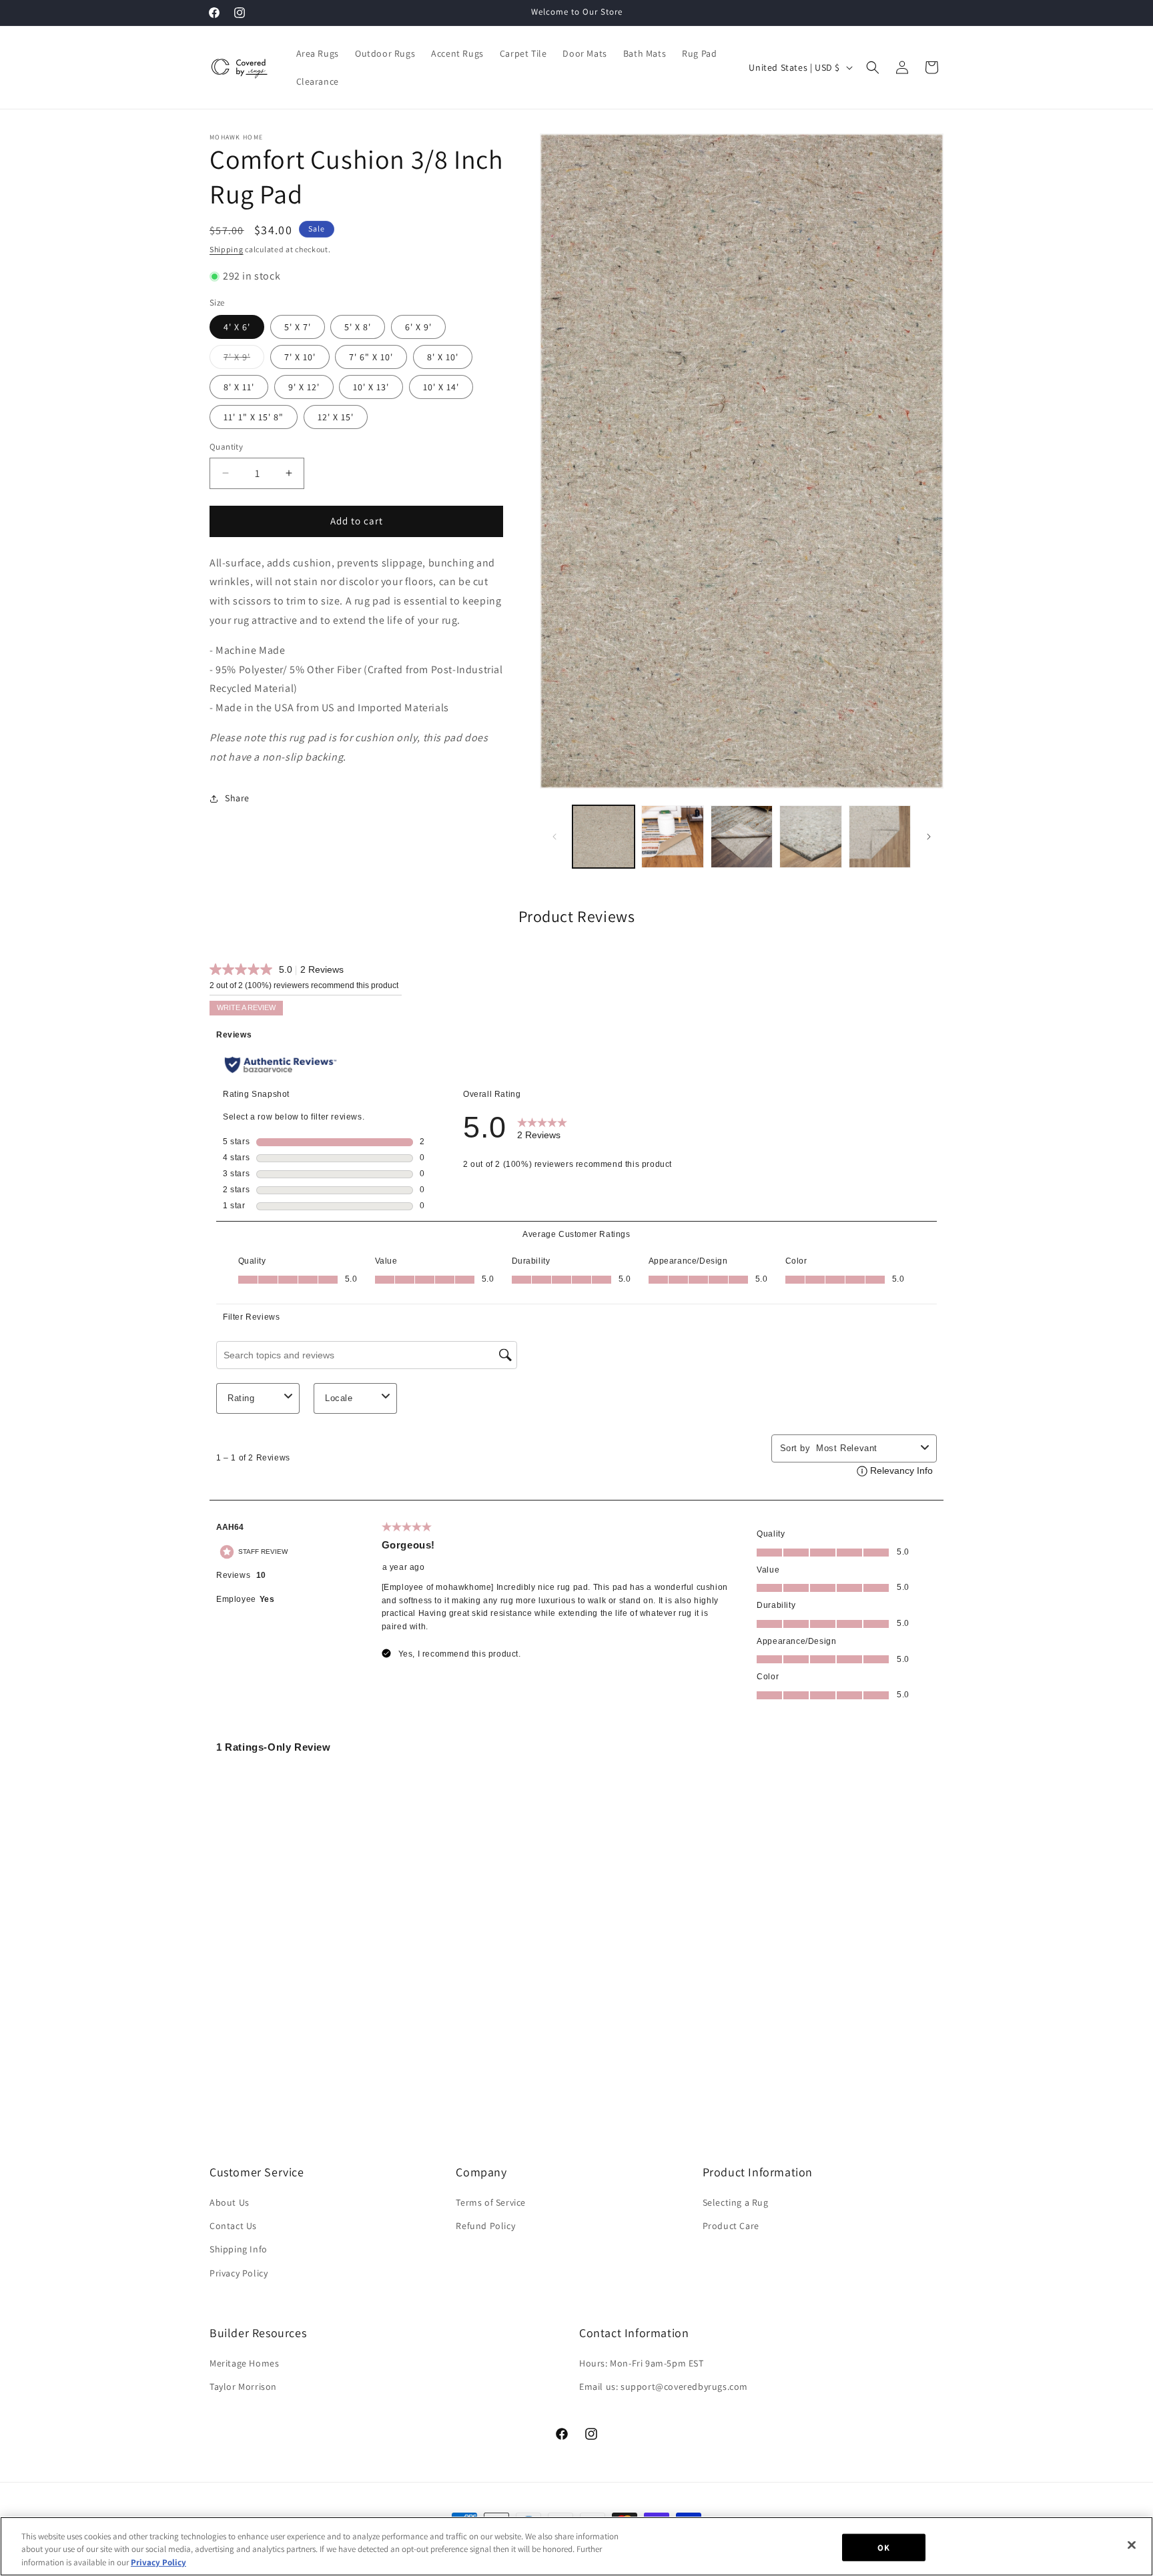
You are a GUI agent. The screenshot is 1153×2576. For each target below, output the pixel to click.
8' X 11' (239, 387)
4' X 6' (237, 327)
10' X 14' (441, 387)
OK (883, 2547)
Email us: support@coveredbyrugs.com (664, 2387)
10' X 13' (371, 387)
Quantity (226, 447)
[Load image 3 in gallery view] (742, 836)
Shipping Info (239, 2249)
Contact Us (233, 2226)
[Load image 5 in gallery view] (880, 836)
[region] (576, 2546)
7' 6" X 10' (371, 357)
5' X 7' (298, 327)
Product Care (731, 2226)
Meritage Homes (244, 2363)
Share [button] (237, 798)
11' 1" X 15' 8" (254, 417)
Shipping (227, 249)
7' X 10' (300, 357)
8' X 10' (443, 357)
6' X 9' (418, 327)
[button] (873, 67)
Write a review (246, 1007)
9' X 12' (304, 387)
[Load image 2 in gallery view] (672, 836)
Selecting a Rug (736, 2202)
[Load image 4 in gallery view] (810, 836)
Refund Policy (485, 2226)
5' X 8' (358, 327)
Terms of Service (491, 2202)
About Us (230, 2202)
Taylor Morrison (243, 2387)
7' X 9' (244, 360)
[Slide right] (929, 837)
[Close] (1132, 2545)
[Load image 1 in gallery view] (604, 836)
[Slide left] (554, 837)
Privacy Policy (239, 2273)
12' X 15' (336, 417)
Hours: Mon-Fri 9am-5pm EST (642, 2363)
